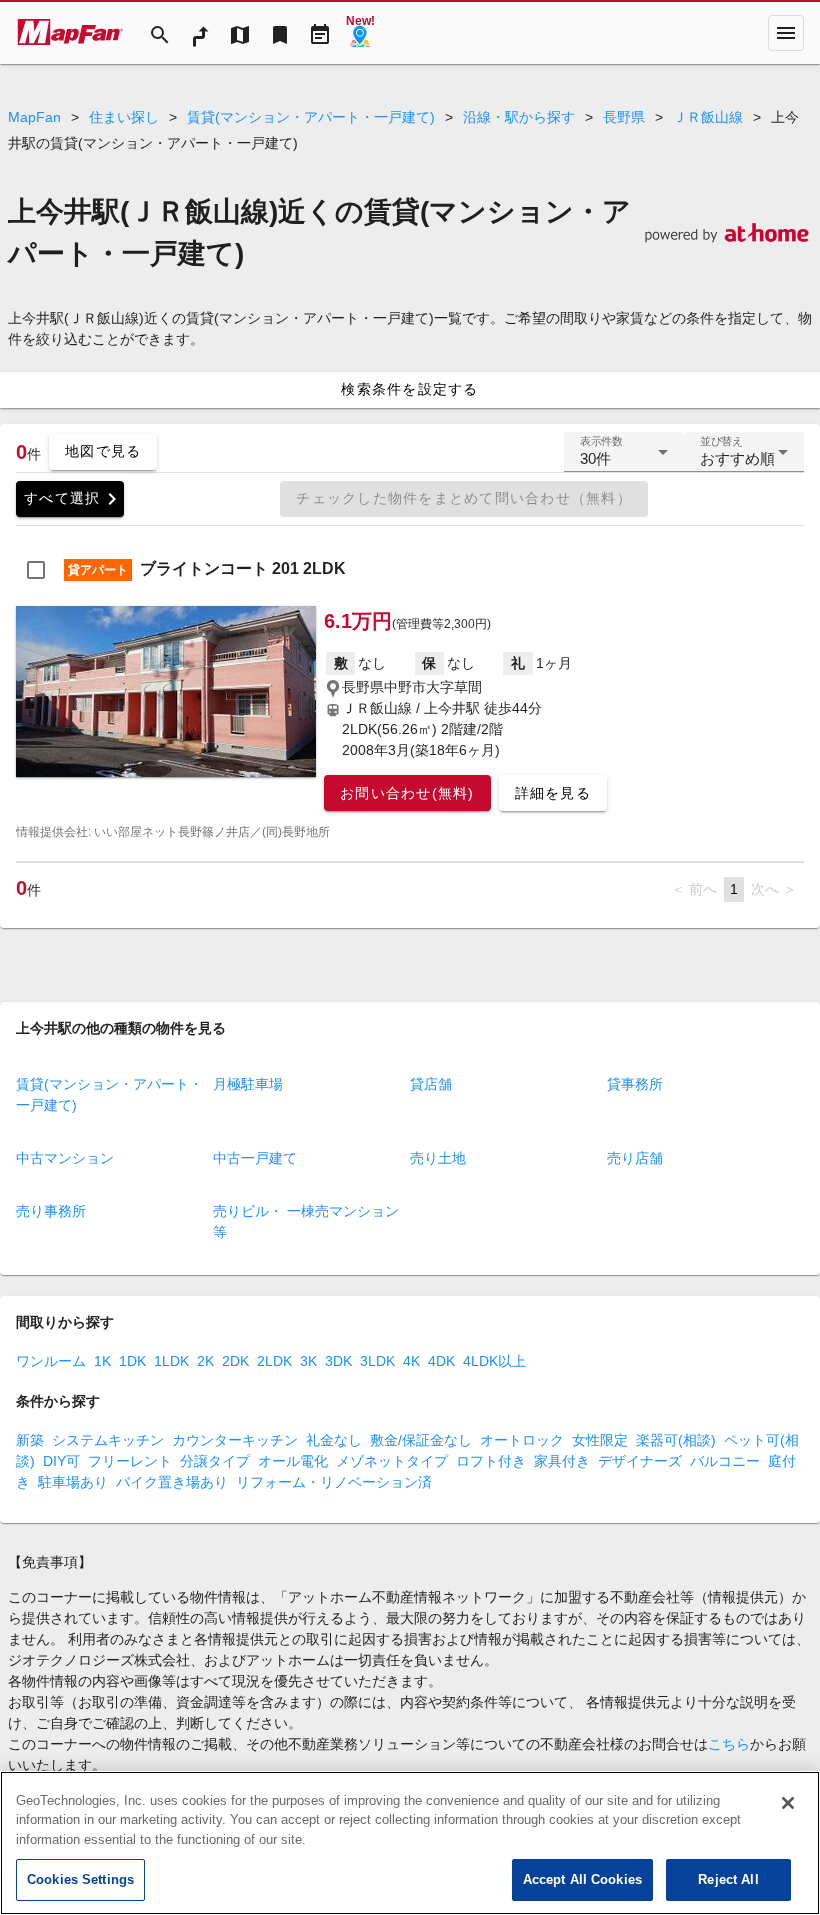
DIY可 (61, 1461)
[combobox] (624, 460)
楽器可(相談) (676, 1440)
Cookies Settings (80, 1879)
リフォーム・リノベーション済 (334, 1482)
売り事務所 (51, 1211)
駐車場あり (73, 1482)
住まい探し (124, 117)
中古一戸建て (255, 1158)
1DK (132, 1361)
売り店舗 (635, 1158)
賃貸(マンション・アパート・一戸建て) (311, 117)
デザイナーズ (640, 1461)
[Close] (788, 1803)
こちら (729, 1744)
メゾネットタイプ (392, 1461)
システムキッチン (108, 1440)
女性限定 (600, 1440)
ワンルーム (51, 1361)
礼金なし (334, 1440)
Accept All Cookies (582, 1879)
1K (102, 1361)
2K (205, 1361)
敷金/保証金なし (421, 1440)
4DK (441, 1361)
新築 (30, 1440)
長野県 (624, 117)
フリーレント (130, 1461)
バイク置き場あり (172, 1482)
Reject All (728, 1879)
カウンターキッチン (235, 1440)
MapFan (34, 117)
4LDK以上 (494, 1361)
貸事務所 (635, 1084)
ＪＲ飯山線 (708, 117)
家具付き (562, 1461)
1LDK (171, 1361)
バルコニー (725, 1461)
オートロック (522, 1440)
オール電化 (293, 1461)
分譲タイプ (215, 1461)
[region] (410, 1843)
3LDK (377, 1361)
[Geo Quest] (360, 33)
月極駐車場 (248, 1084)
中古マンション (65, 1158)
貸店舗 (431, 1084)
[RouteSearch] (200, 33)
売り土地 (438, 1158)
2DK (235, 1361)
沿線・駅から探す (519, 117)
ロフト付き (491, 1461)
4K (411, 1361)
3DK (338, 1361)
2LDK (274, 1361)
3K (308, 1361)
